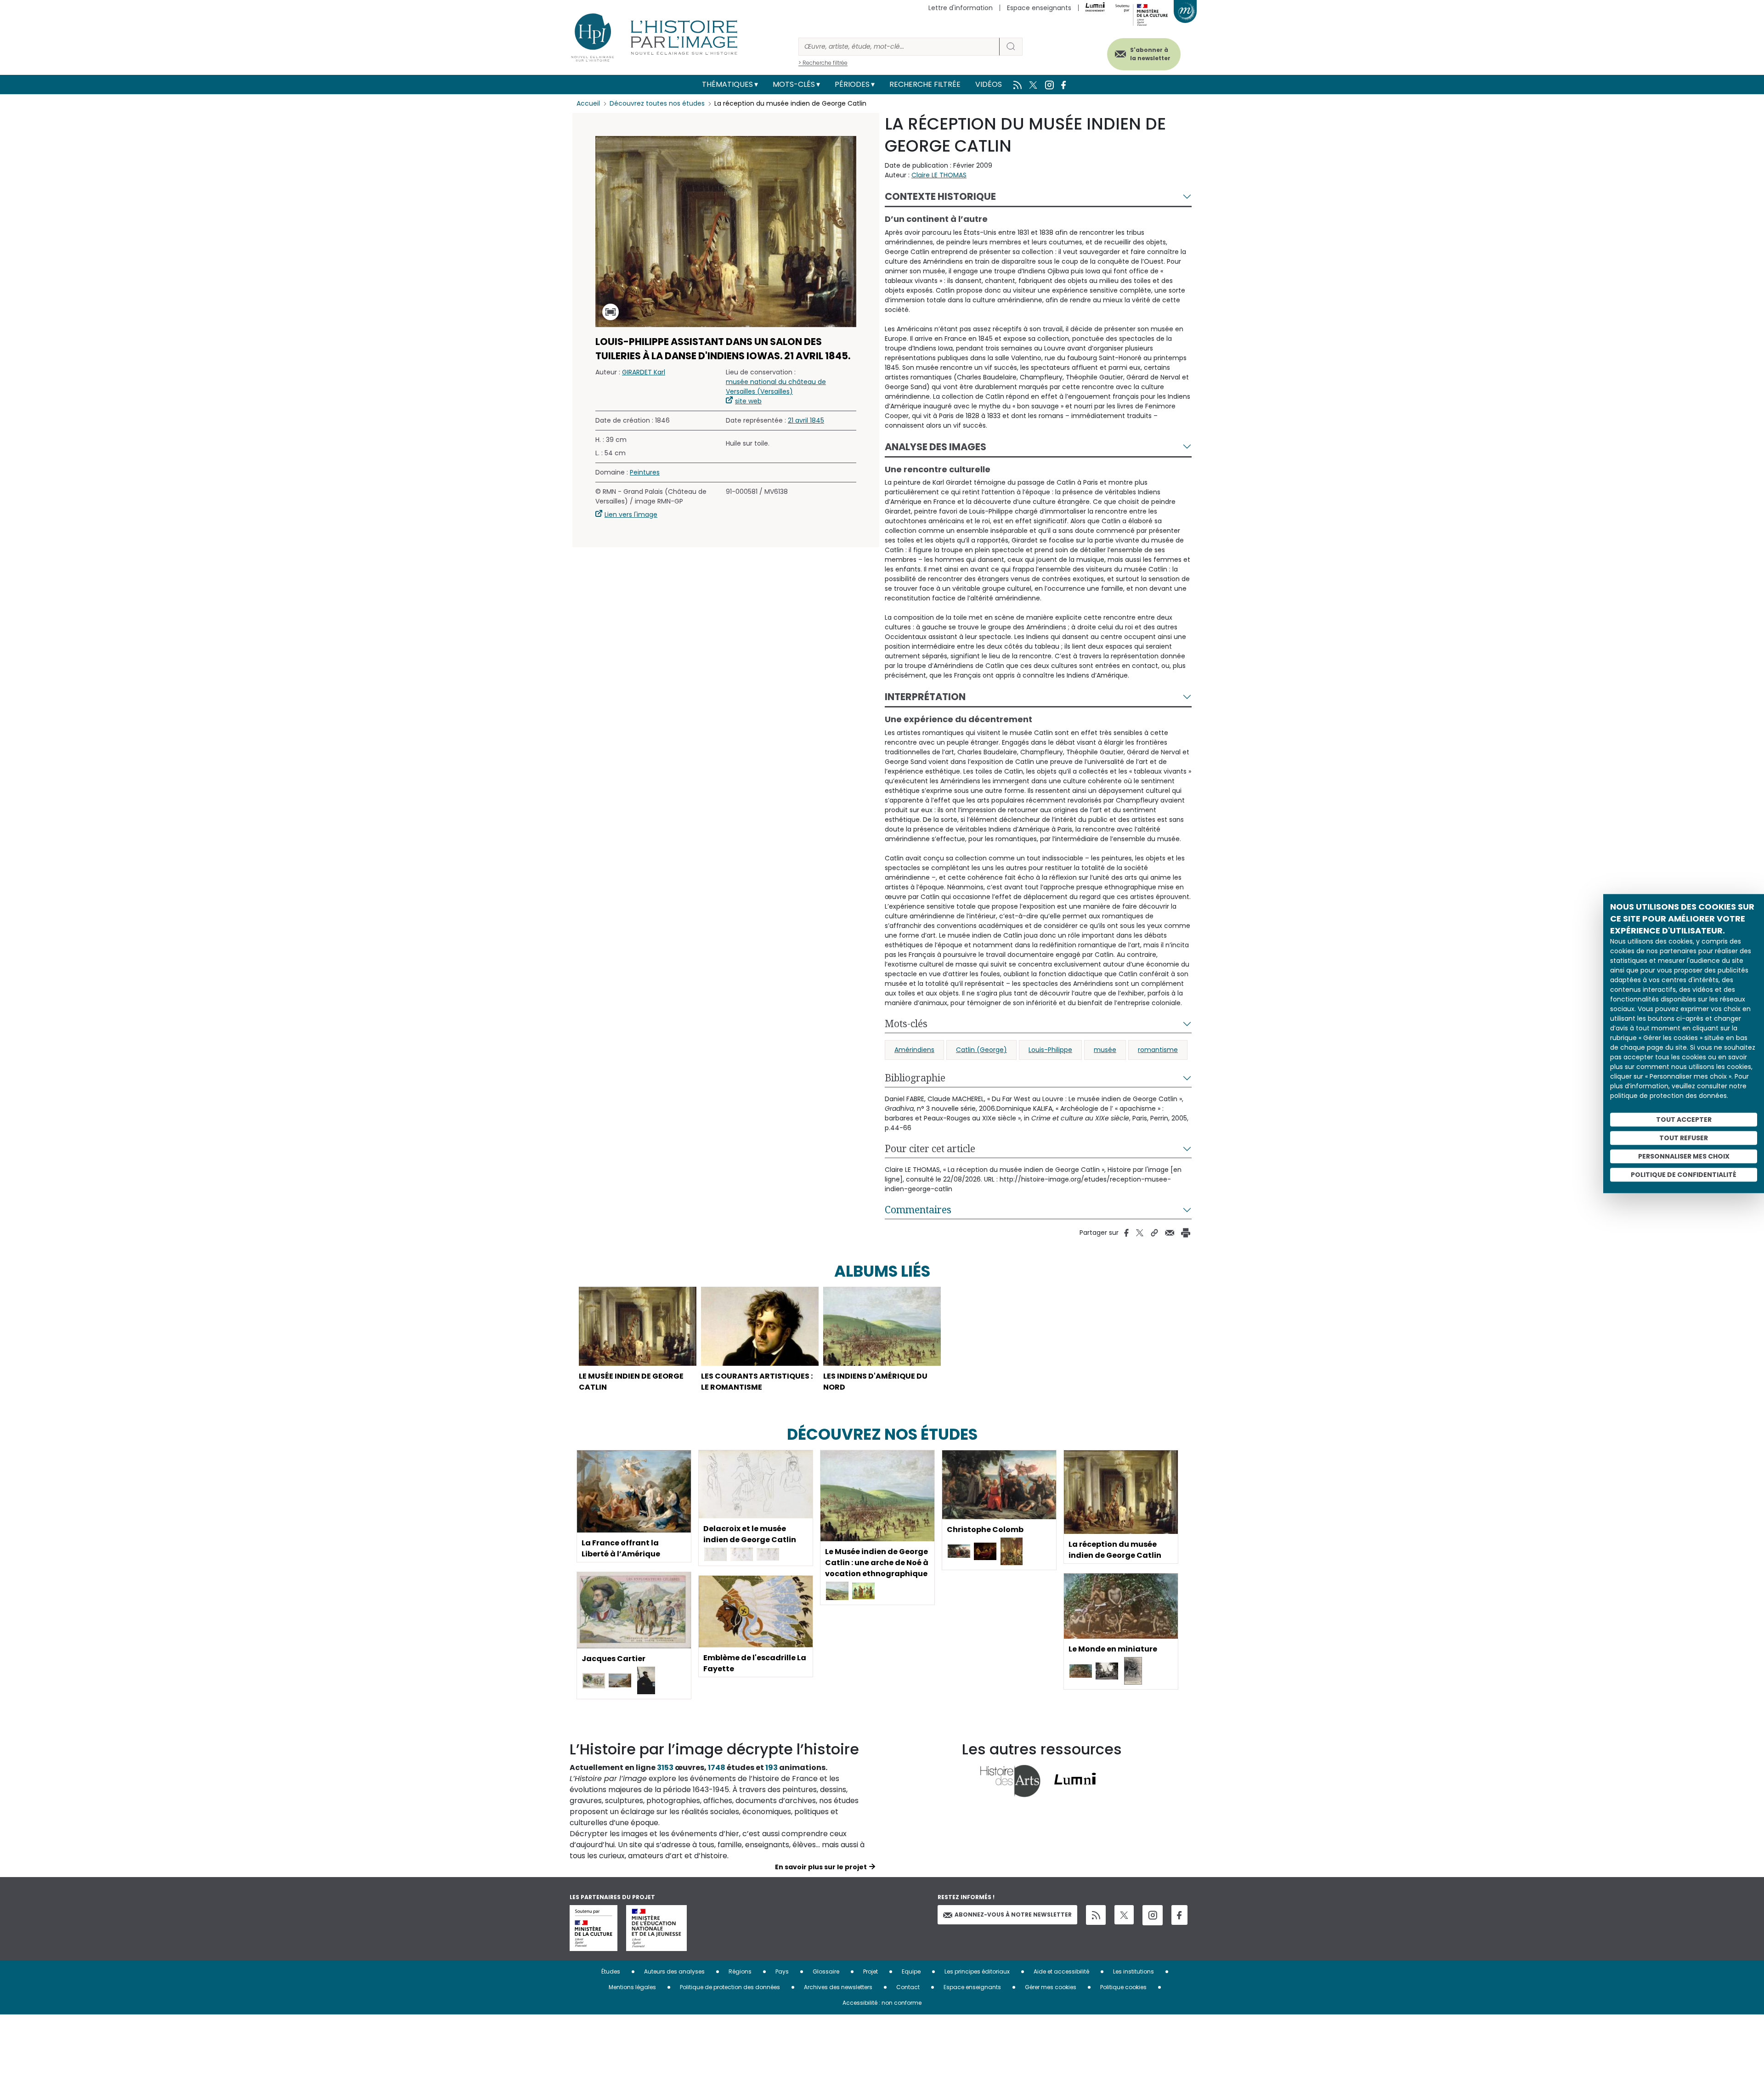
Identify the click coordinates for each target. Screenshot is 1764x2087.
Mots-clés (794, 84)
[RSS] (1096, 1915)
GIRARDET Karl (644, 372)
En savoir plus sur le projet (821, 1867)
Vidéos (989, 84)
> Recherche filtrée (823, 63)
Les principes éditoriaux (977, 1971)
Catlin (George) (981, 1050)
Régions (740, 1971)
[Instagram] (1153, 1915)
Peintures (645, 472)
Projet (871, 1971)
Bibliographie (915, 1078)
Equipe (911, 1971)
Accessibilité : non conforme (882, 2003)
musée (1105, 1050)
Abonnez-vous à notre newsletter (1013, 1914)
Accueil (588, 103)
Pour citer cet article (930, 1148)
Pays (782, 1971)
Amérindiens (914, 1050)
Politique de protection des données (730, 1987)
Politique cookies (1123, 1987)
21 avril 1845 (806, 420)
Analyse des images (936, 447)
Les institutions (1134, 1971)
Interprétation (925, 697)
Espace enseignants (1039, 8)
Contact (908, 1987)
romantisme (1158, 1050)
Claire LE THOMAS (939, 175)
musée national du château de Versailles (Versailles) (776, 387)
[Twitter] (1124, 1915)
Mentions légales (632, 1987)
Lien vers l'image (631, 515)
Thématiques (727, 84)
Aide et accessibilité (1061, 1971)
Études (611, 1971)
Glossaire (826, 1971)
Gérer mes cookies (1051, 1987)
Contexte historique (940, 196)
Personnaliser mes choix (1684, 1156)
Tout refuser (1684, 1138)
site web (748, 401)
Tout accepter (1684, 1120)
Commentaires (918, 1210)
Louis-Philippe (1050, 1050)
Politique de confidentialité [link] (1684, 1175)
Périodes (852, 84)
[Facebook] (1179, 1915)
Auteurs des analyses (674, 1971)
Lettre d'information (961, 8)
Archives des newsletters (838, 1987)
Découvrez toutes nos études (657, 103)
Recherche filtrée (925, 84)
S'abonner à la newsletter (1150, 54)
